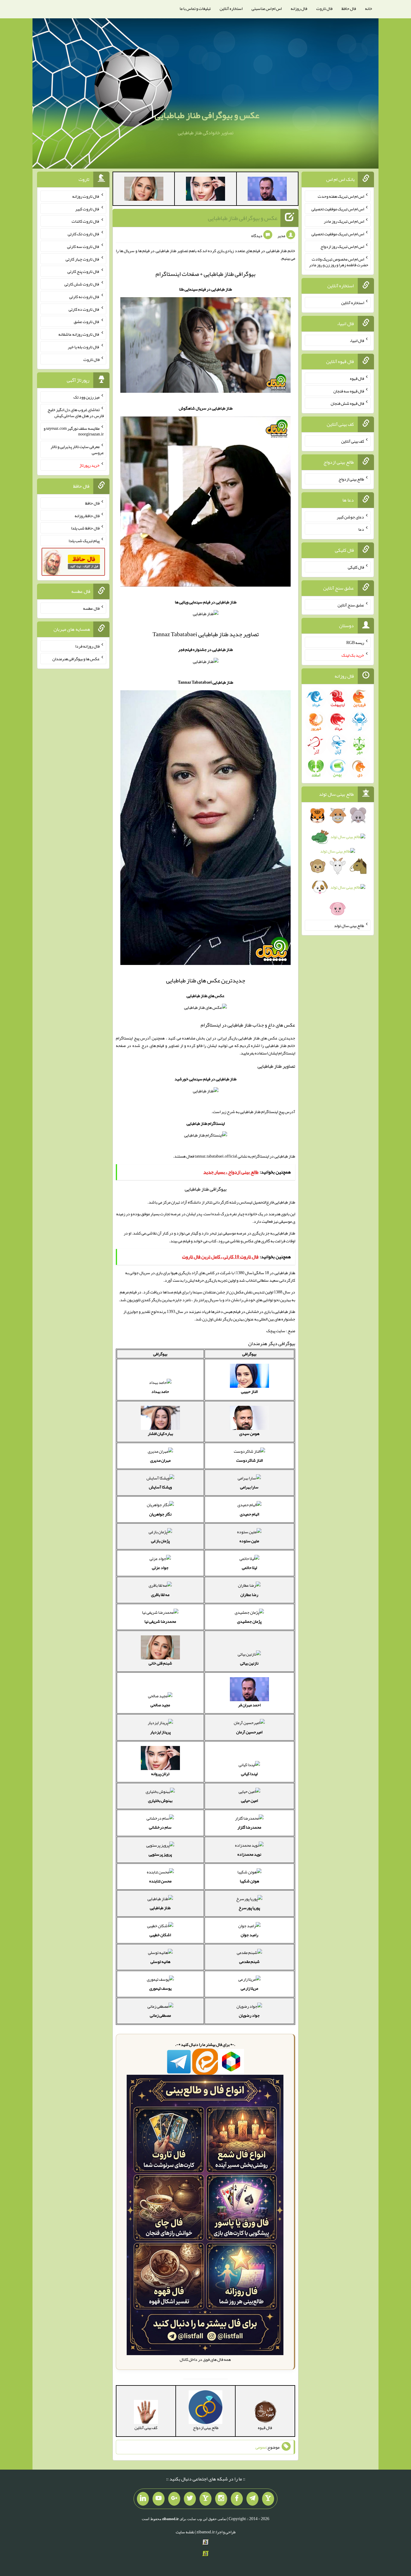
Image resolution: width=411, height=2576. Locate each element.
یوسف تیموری (160, 1988)
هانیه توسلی (160, 1961)
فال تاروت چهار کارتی (83, 259)
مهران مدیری (160, 1460)
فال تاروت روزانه (86, 196)
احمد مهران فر (249, 1705)
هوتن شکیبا (249, 1881)
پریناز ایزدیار (160, 1732)
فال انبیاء (357, 340)
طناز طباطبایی (160, 1908)
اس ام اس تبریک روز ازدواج (342, 246)
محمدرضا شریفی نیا (160, 1621)
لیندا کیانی (249, 1774)
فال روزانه (299, 8)
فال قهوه (357, 378)
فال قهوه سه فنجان (349, 391)
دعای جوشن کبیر (350, 517)
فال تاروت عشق (87, 322)
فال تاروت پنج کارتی (83, 271)
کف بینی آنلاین (353, 441)
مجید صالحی (160, 1705)
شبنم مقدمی (249, 1961)
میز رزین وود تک (87, 397)
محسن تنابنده (160, 1881)
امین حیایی (249, 1800)
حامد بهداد (160, 1391)
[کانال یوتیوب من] (159, 2499)
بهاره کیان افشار (160, 1433)
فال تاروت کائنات (86, 221)
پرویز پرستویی (160, 1854)
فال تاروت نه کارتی (84, 297)
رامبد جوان (249, 1935)
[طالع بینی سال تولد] (338, 864)
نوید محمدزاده (249, 1854)
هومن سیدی (249, 1433)
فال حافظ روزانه (87, 515)
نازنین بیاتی (249, 1663)
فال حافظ (349, 8)
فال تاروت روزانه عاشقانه (79, 334)
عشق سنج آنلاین (351, 605)
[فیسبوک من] (237, 2499)
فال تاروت (324, 8)
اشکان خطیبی (160, 1935)
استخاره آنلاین (231, 8)
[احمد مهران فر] (267, 190)
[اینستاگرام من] (221, 2499)
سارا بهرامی (249, 1487)
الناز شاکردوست (249, 1460)
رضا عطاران (249, 1595)
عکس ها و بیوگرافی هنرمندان (76, 659)
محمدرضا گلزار (249, 1827)
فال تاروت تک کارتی (84, 234)
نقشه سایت (185, 2532)
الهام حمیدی (249, 1514)
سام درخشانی (160, 1827)
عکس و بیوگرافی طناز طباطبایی (207, 115)
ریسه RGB (355, 642)
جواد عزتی (160, 1567)
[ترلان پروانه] (205, 190)
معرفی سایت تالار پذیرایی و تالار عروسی (77, 450)
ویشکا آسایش (160, 1487)
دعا (361, 529)
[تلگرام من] (252, 2499)
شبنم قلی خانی (160, 1663)
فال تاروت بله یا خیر (84, 347)
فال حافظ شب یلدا (85, 528)
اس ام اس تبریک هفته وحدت (341, 196)
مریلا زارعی (249, 1988)
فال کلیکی (356, 567)
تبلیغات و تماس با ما (195, 8)
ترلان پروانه (160, 1774)
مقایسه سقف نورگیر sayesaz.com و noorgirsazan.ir (74, 431)
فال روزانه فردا (87, 646)
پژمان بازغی (160, 1541)
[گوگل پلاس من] (174, 2499)
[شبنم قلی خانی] (144, 190)
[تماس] (205, 2499)
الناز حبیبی (249, 1391)
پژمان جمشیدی (249, 1621)
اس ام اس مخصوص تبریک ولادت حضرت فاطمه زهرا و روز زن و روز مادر (339, 262)
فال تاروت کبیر (87, 209)
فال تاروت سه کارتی (83, 246)
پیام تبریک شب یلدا (84, 541)
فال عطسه (91, 608)
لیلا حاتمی (249, 1567)
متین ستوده (249, 1541)
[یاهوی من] (268, 2499)
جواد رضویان (249, 2015)
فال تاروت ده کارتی (84, 309)
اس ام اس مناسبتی (267, 8)
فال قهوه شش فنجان (347, 403)
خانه (369, 8)
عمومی (261, 2447)
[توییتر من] (190, 2499)
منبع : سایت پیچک (281, 1331)
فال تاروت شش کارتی (82, 284)
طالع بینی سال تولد (349, 925)
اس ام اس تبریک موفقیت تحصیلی (338, 209)
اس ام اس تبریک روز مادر (344, 221)
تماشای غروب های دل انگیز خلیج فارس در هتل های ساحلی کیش (76, 413)
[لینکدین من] (143, 2499)
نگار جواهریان (160, 1514)
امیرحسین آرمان (249, 1732)
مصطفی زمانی (160, 2015)
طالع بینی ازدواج (351, 479)
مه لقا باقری (160, 1595)
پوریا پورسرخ (249, 1908)
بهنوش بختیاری (160, 1800)
